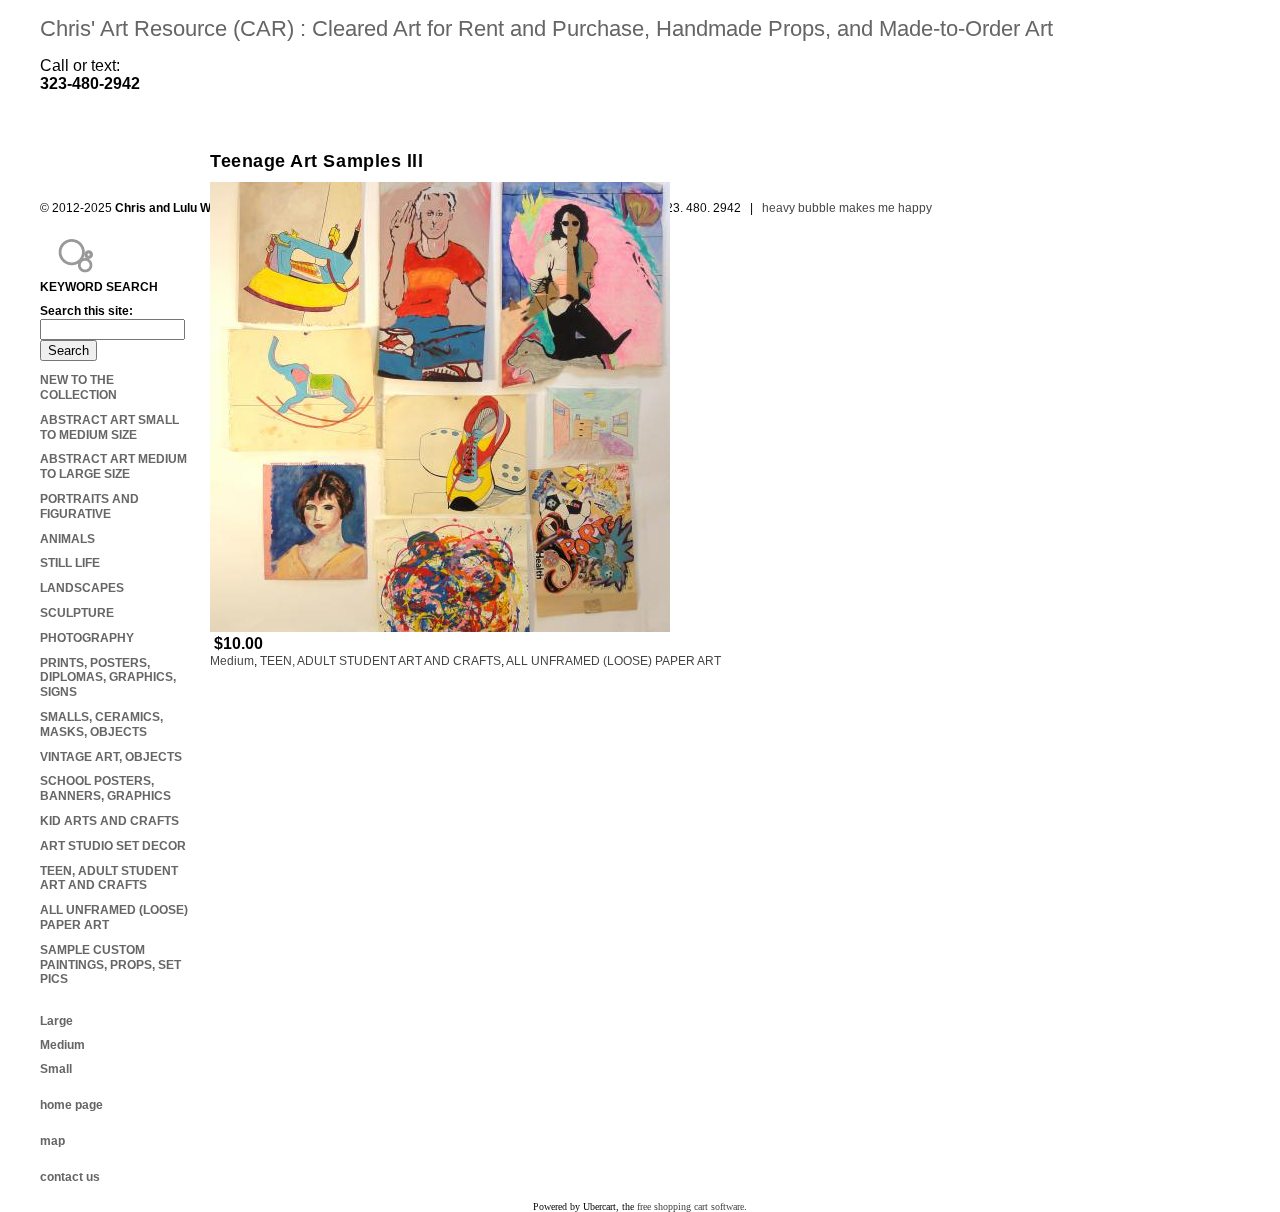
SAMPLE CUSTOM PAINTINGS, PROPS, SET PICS (110, 965)
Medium (232, 661)
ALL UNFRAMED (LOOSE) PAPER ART (613, 661)
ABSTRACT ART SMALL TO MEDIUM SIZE (109, 427)
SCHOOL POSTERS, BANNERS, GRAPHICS (105, 788)
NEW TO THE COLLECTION (78, 387)
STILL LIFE (70, 563)
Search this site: (86, 311)
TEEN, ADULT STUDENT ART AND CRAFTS (380, 661)
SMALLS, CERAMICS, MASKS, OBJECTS (101, 724)
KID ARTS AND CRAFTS (109, 821)
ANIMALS (67, 539)
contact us (70, 1177)
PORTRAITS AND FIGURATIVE (89, 506)
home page (71, 1105)
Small (56, 1069)
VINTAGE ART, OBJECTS (111, 757)
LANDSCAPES (82, 588)
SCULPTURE (77, 613)
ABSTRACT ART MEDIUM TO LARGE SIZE (113, 466)
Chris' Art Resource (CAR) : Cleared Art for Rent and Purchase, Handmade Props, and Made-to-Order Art (546, 28)
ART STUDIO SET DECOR (113, 846)
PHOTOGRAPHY (87, 638)
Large (56, 1021)
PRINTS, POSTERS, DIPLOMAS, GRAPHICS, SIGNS (108, 678)
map (52, 1141)
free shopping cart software (690, 1206)
